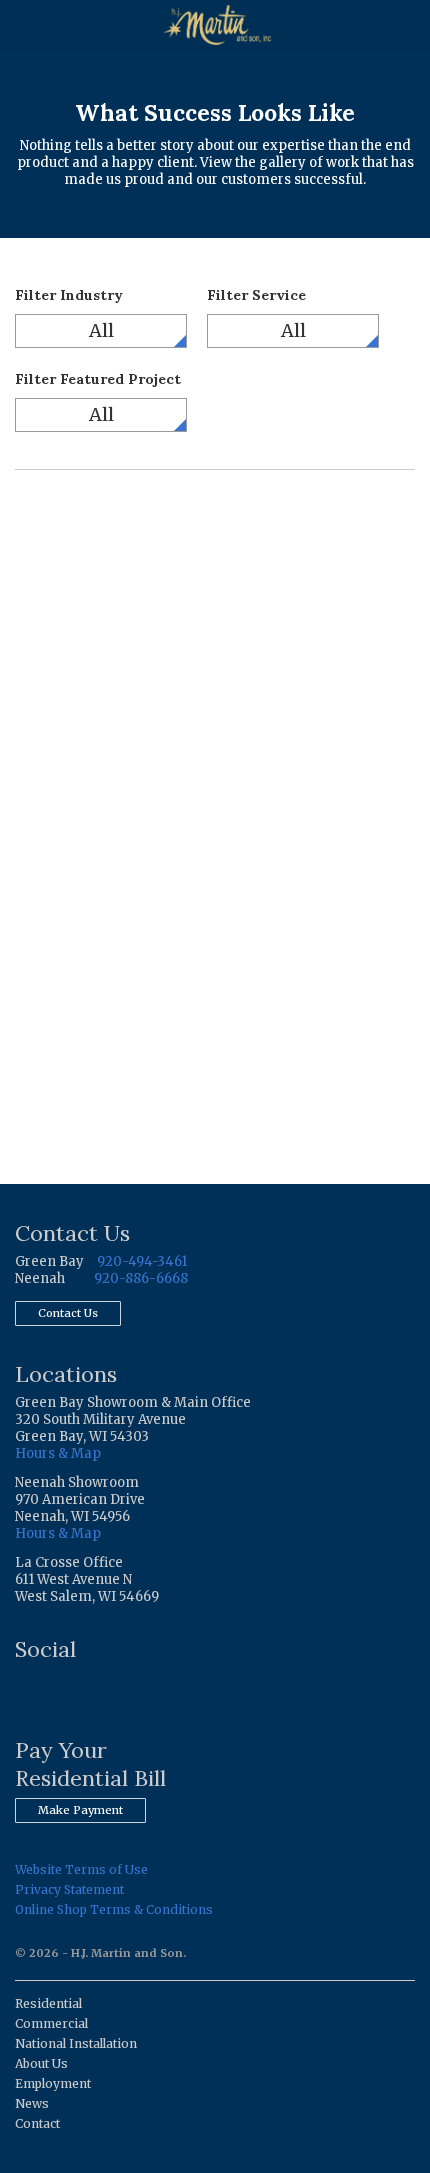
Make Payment (80, 1810)
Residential (48, 2003)
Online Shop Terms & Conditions (114, 1909)
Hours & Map (58, 1453)
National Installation (76, 2043)
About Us (41, 2063)
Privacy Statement (69, 1889)
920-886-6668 (141, 1278)
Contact (37, 2123)
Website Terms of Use (81, 1869)
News (32, 2103)
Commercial (51, 2023)
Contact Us (68, 1313)
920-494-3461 (142, 1261)
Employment (53, 2083)
